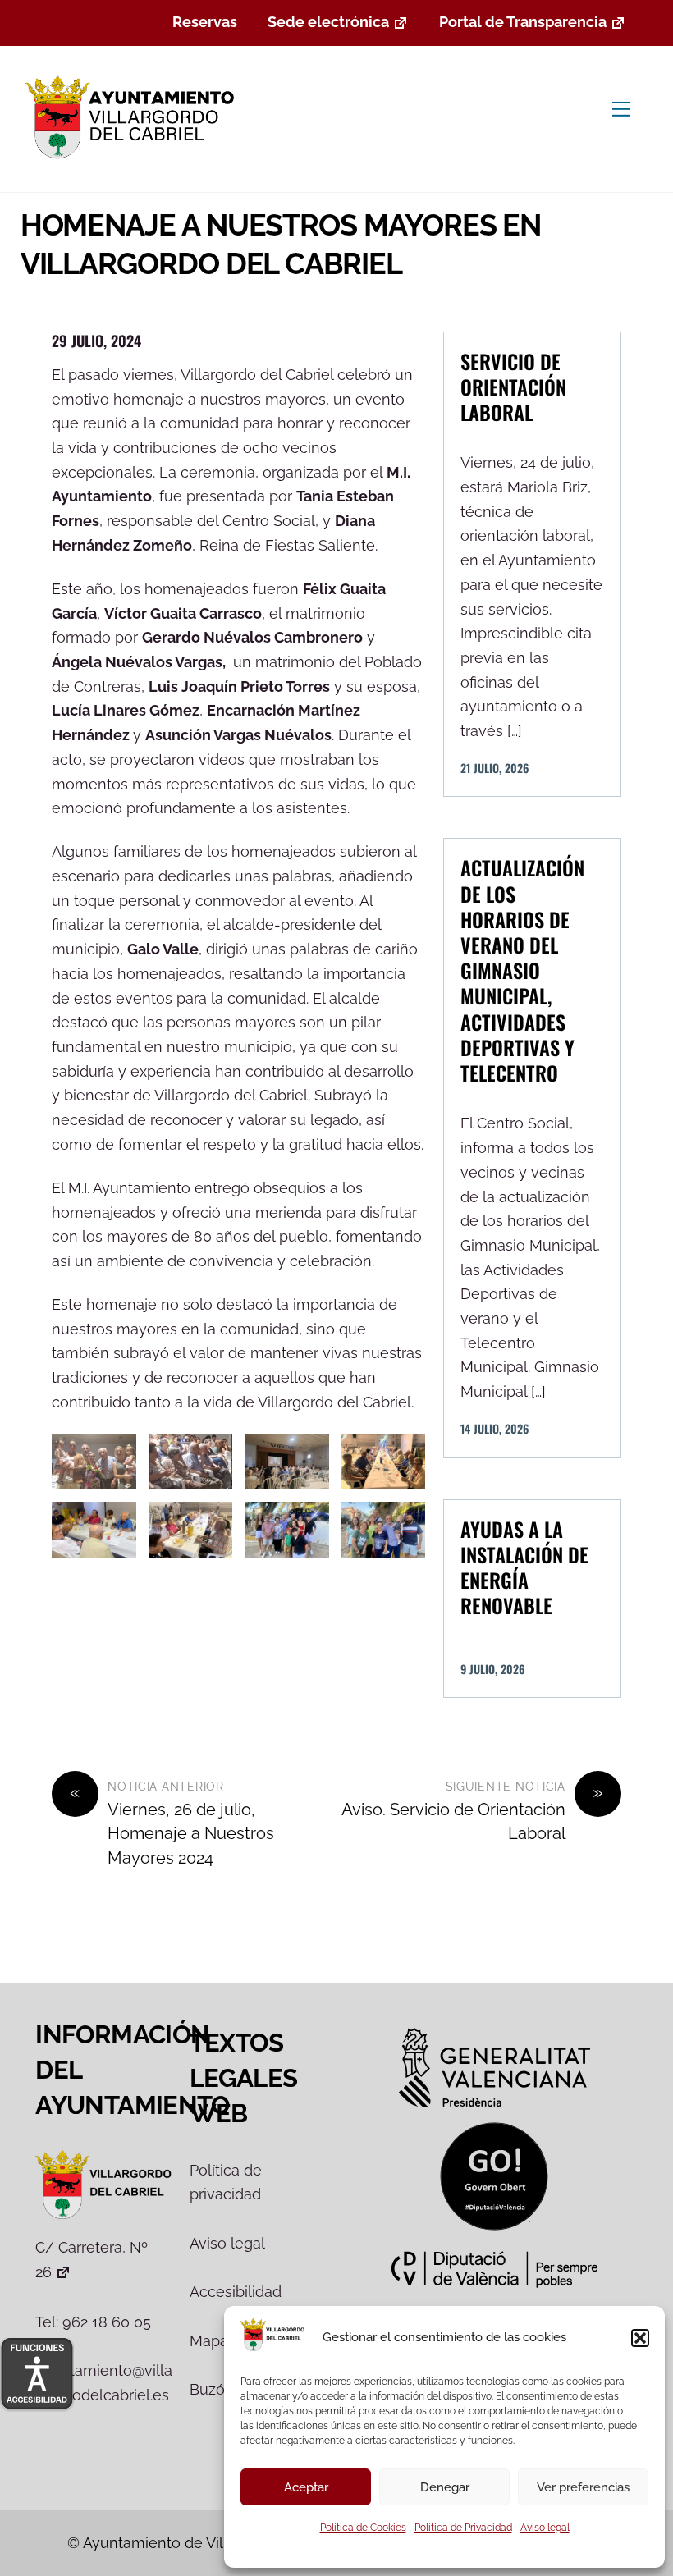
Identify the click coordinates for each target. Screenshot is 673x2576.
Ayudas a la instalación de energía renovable (524, 1567)
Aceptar (306, 2487)
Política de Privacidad (463, 2528)
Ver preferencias (583, 2487)
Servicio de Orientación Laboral (513, 387)
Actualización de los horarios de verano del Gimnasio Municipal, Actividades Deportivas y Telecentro (522, 970)
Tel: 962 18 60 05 (93, 2322)
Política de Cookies (363, 2528)
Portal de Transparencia (523, 22)
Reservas (205, 22)
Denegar (445, 2487)
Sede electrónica (328, 22)
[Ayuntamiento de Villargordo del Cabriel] (133, 160)
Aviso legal (545, 2528)
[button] (640, 2338)
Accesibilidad (236, 2292)
